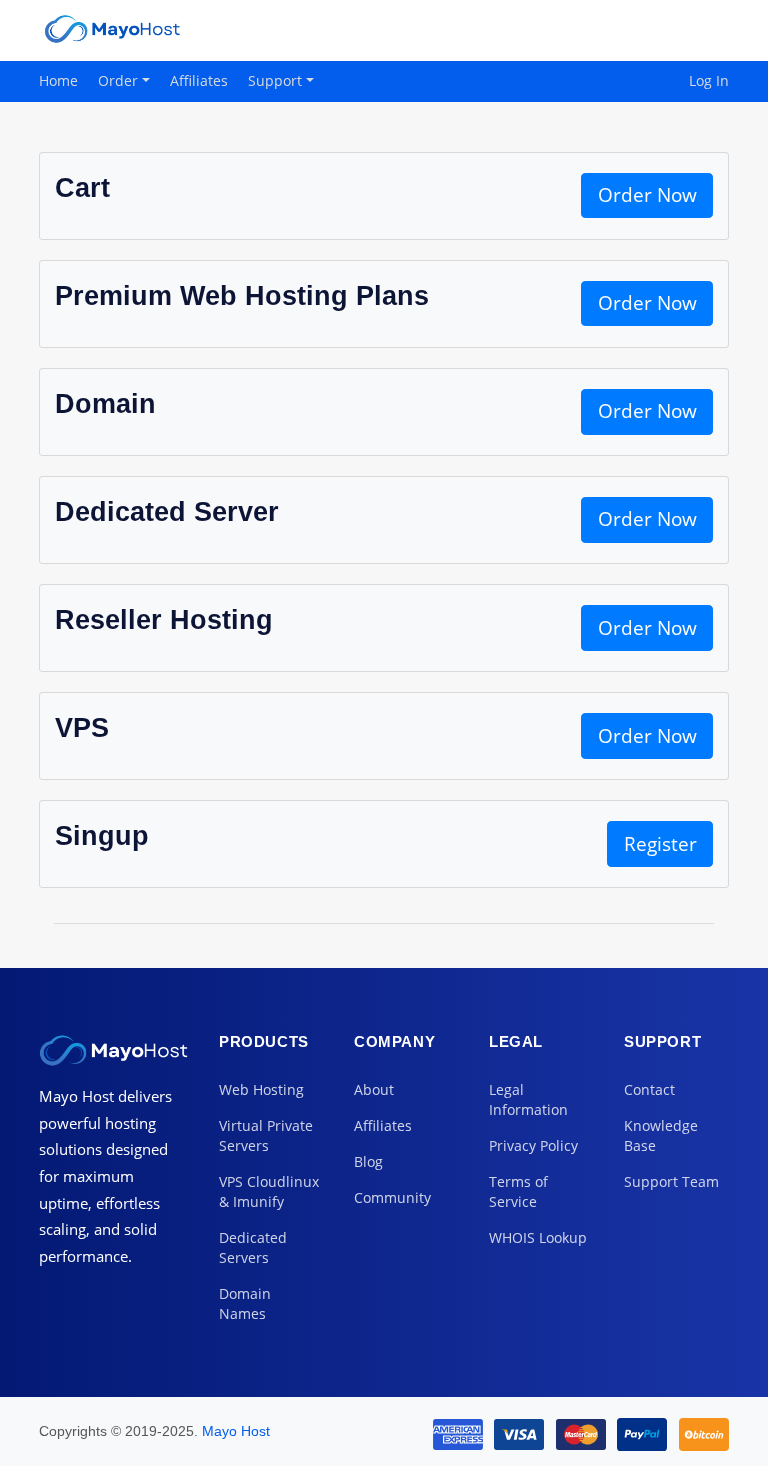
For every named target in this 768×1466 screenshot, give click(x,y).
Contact (649, 1089)
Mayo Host (236, 1431)
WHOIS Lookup (538, 1237)
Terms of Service (518, 1191)
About (374, 1089)
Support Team (671, 1181)
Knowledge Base (661, 1135)
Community (392, 1197)
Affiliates (199, 80)
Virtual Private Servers (266, 1135)
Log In (709, 80)
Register (660, 844)
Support (277, 80)
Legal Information (528, 1099)
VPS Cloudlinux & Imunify (269, 1191)
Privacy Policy (533, 1145)
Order (120, 80)
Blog (368, 1161)
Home (58, 80)
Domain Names (245, 1303)
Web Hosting (261, 1089)
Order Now (647, 195)
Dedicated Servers (253, 1247)
